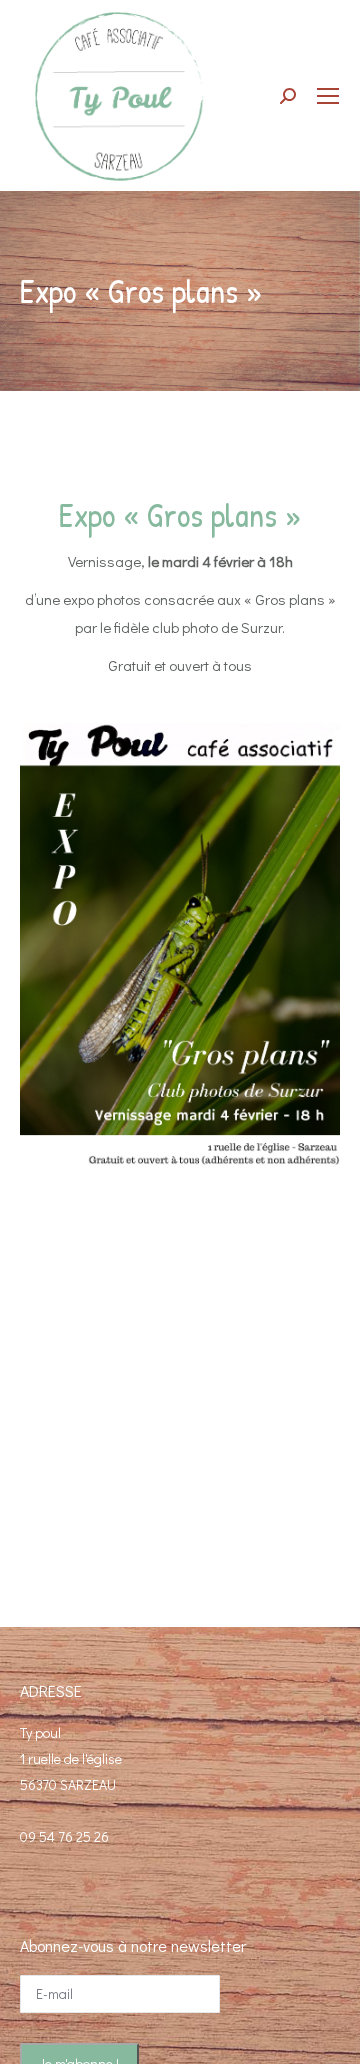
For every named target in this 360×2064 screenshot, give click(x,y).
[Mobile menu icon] (328, 96)
